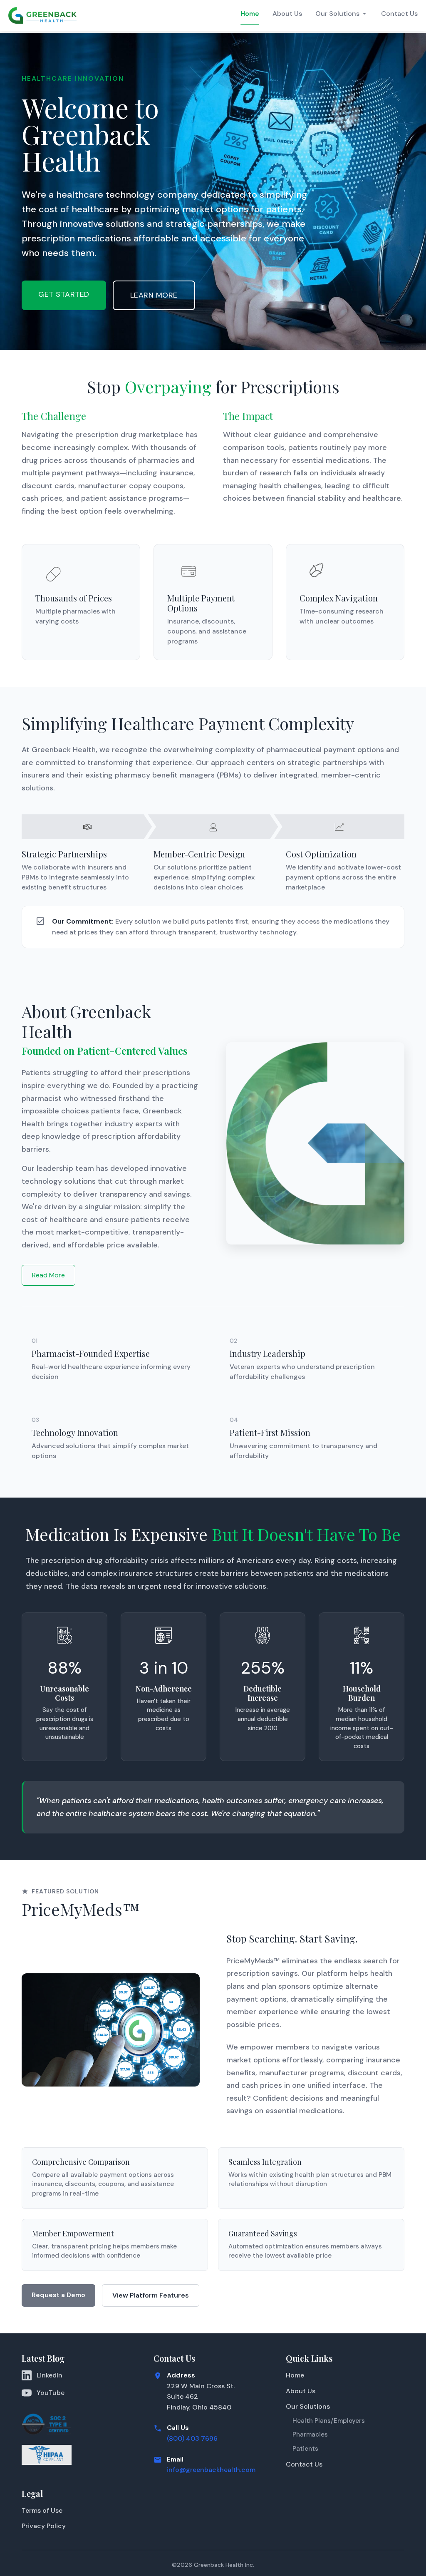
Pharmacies (310, 2434)
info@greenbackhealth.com (211, 2470)
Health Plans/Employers (329, 2421)
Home (250, 14)
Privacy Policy (44, 2526)
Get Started (64, 294)
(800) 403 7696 (192, 2438)
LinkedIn (50, 2375)
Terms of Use (42, 2510)
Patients (305, 2449)
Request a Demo (58, 2295)
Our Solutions (337, 14)
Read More (48, 1275)
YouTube (51, 2393)
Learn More (154, 295)
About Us (287, 14)
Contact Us (399, 14)
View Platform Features (151, 2295)
